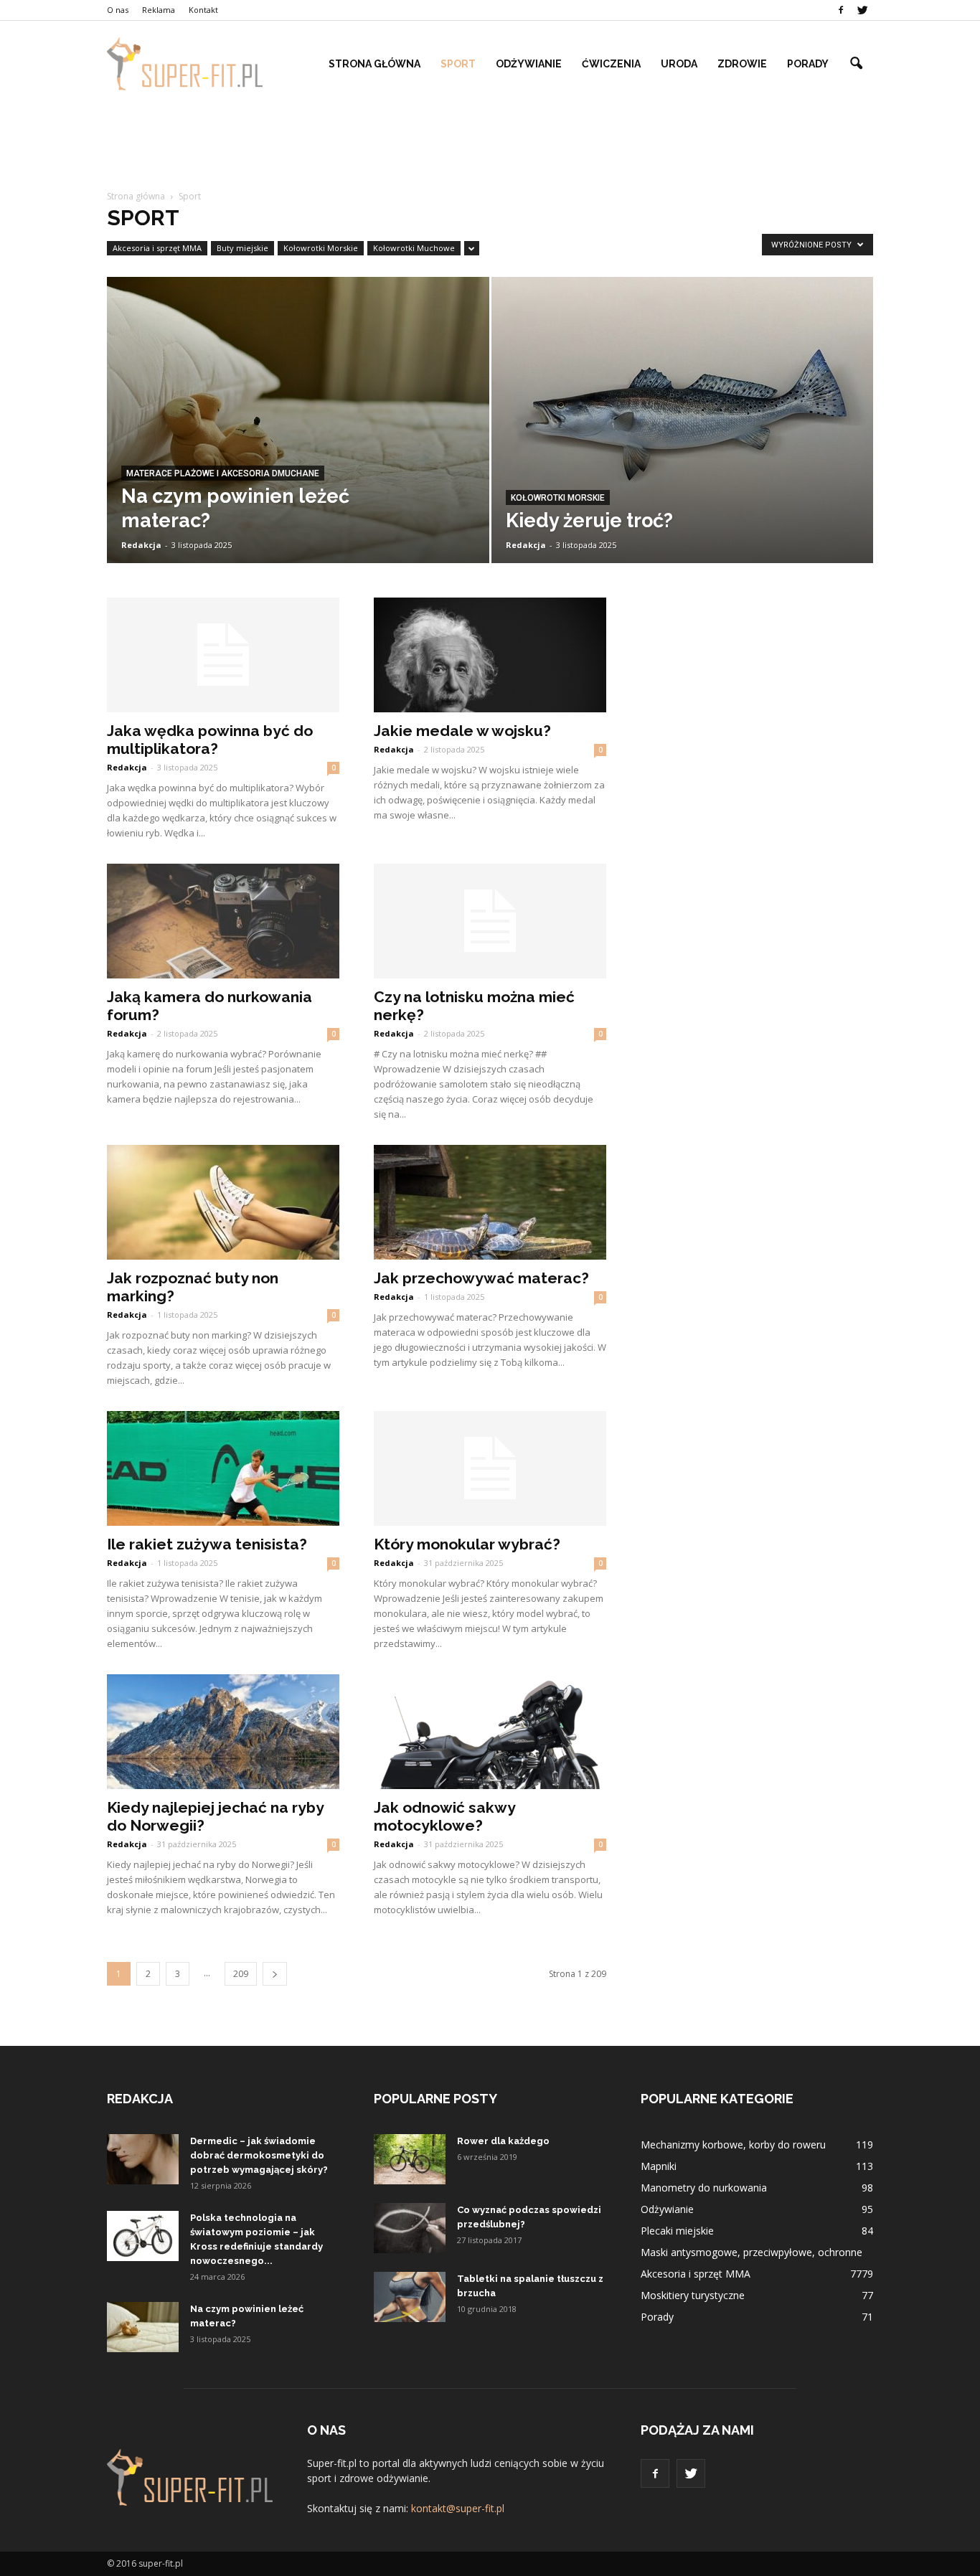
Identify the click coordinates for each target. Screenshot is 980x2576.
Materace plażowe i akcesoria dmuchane (223, 473)
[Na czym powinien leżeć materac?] (298, 430)
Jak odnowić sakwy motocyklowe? (444, 1816)
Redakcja (141, 545)
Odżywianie (529, 64)
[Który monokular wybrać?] (490, 1468)
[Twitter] (862, 10)
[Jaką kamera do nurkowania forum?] (223, 921)
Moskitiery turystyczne (693, 2295)
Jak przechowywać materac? (481, 1278)
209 (241, 1974)
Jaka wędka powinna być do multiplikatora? (210, 740)
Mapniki (659, 2166)
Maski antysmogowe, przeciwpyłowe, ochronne (752, 2252)
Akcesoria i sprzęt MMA (157, 248)
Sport (458, 64)
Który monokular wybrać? (467, 1544)
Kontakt (203, 10)
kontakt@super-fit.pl (458, 2508)
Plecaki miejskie (677, 2231)
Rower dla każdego (503, 2141)
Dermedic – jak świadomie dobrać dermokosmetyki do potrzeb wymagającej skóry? (259, 2155)
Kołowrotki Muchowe (414, 248)
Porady (808, 64)
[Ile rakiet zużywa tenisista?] (223, 1468)
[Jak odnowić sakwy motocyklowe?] (490, 1732)
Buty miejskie (242, 248)
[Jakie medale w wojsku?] (490, 655)
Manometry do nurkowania (704, 2188)
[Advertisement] (490, 142)
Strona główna (374, 64)
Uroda (679, 64)
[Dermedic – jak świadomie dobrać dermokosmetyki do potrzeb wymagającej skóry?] (143, 2159)
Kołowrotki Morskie (321, 248)
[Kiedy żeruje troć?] (683, 435)
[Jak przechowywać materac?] (490, 1202)
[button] (856, 64)
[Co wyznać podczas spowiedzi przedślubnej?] (410, 2228)
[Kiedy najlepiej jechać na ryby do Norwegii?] (223, 1732)
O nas (118, 10)
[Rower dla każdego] (410, 2159)
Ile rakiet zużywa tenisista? (207, 1544)
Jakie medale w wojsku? (462, 731)
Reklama (159, 10)
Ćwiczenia (611, 64)
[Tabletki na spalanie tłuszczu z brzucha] (410, 2297)
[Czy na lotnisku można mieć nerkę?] (490, 921)
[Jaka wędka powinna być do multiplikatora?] (223, 655)
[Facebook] (841, 10)
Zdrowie (742, 64)
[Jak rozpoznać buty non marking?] (223, 1202)
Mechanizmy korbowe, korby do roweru (733, 2145)
